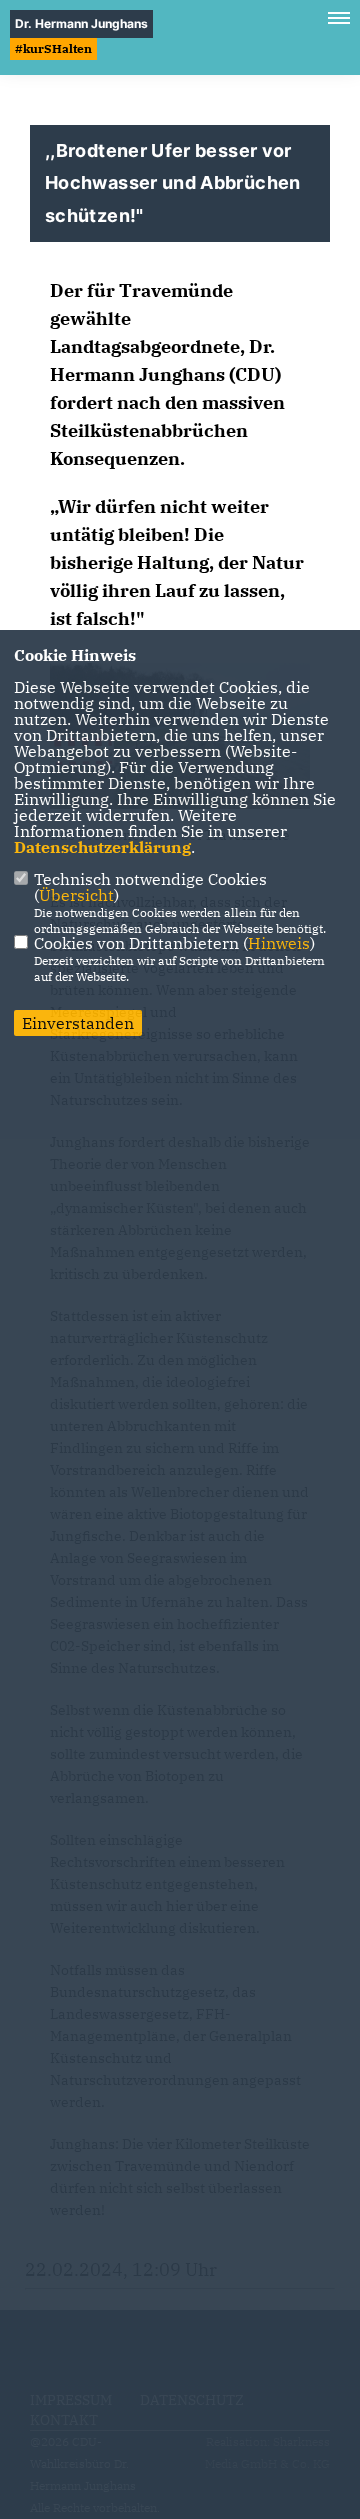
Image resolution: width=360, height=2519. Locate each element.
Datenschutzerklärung (102, 847)
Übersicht (76, 895)
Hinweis (279, 943)
